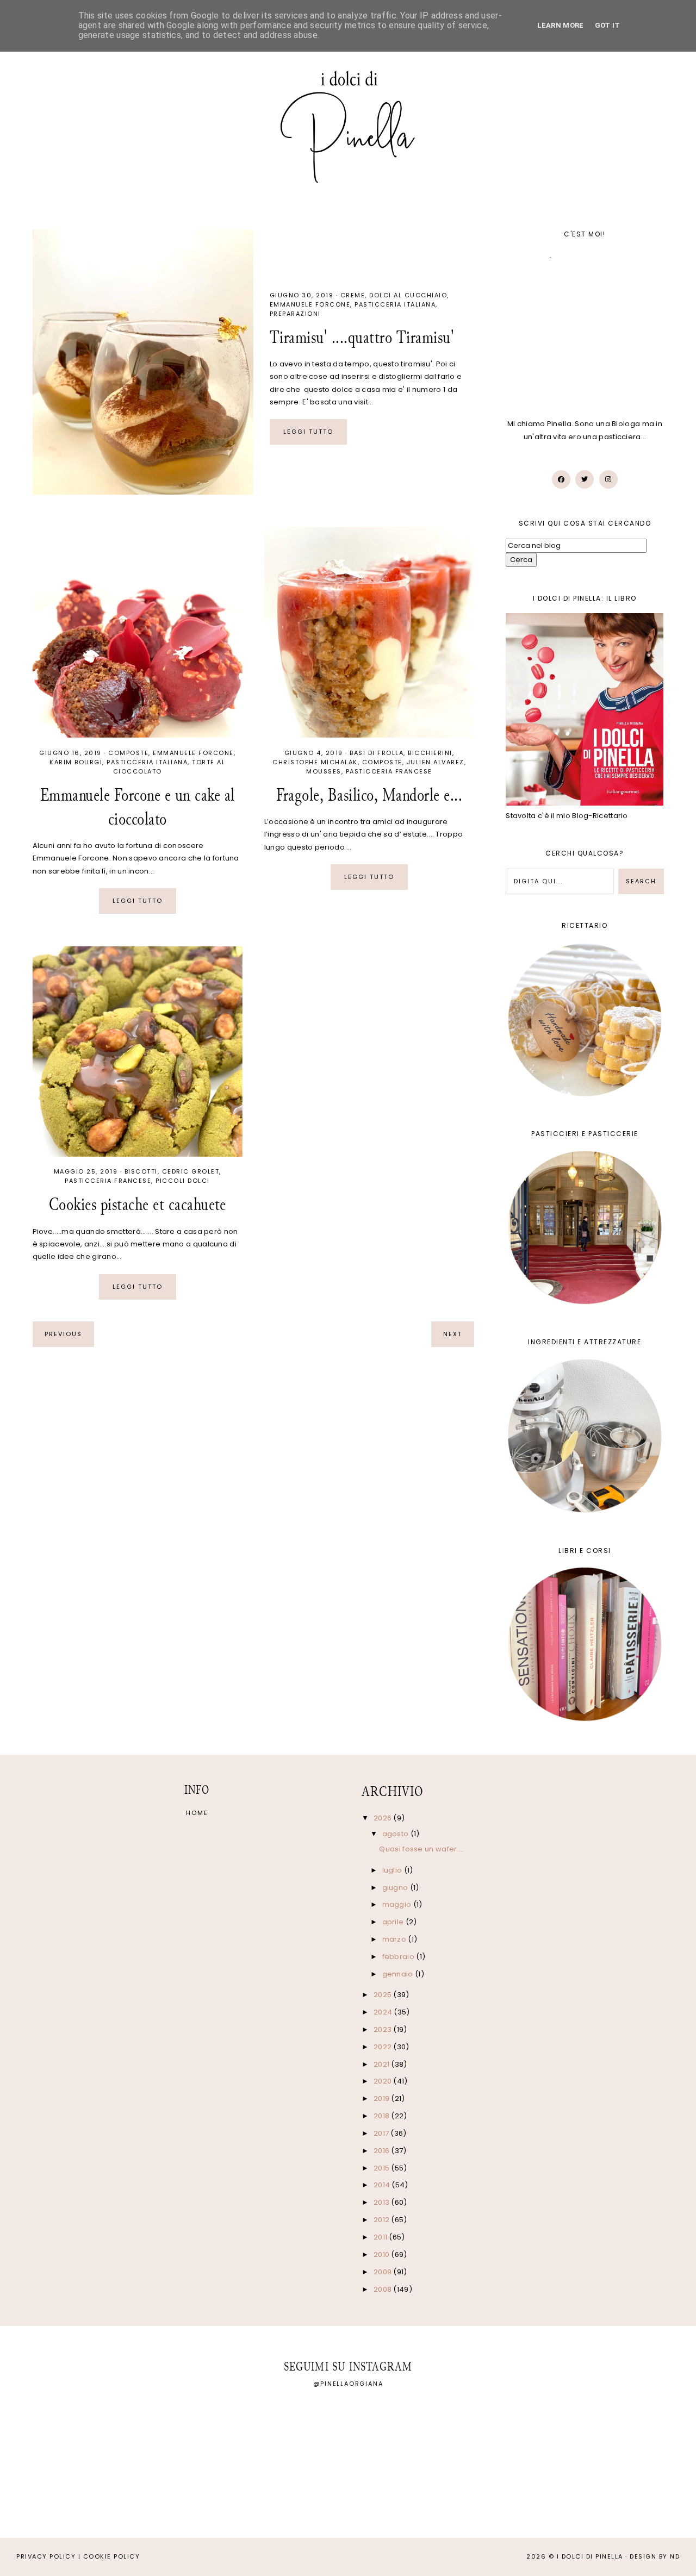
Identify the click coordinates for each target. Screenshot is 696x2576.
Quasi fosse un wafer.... (421, 1849)
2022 (384, 2047)
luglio (393, 1870)
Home (197, 1813)
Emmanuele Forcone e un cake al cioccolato (138, 807)
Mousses (324, 771)
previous (63, 1334)
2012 (383, 2220)
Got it (608, 25)
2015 (383, 2168)
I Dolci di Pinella (590, 2556)
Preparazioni (295, 314)
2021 (383, 2064)
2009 (384, 2272)
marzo (395, 1939)
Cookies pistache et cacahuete (138, 1204)
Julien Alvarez (436, 762)
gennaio (399, 1974)
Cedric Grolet (191, 1171)
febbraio (399, 1957)
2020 (384, 2081)
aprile (394, 1922)
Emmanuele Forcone (310, 304)
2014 (383, 2185)
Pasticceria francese (389, 771)
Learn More (561, 25)
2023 (384, 2029)
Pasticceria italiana (395, 304)
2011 (381, 2237)
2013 (383, 2202)
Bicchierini (430, 753)
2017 (382, 2133)
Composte (128, 753)
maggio (398, 1904)
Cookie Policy (112, 2556)
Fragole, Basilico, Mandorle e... (369, 795)
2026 (384, 1818)
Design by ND (655, 2556)
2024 (384, 2012)
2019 (383, 2098)
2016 (383, 2151)
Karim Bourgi (76, 762)
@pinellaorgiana (348, 2384)
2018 (383, 2116)
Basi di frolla (377, 753)
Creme (353, 295)
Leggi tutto (308, 432)
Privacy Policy (46, 2556)
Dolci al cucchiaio (408, 295)
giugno (396, 1888)
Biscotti (141, 1171)
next (453, 1334)
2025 (384, 1995)
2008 (384, 2289)
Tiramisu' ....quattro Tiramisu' (362, 337)
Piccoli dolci (183, 1181)
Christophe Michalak (315, 762)
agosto (396, 1834)
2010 (383, 2254)
